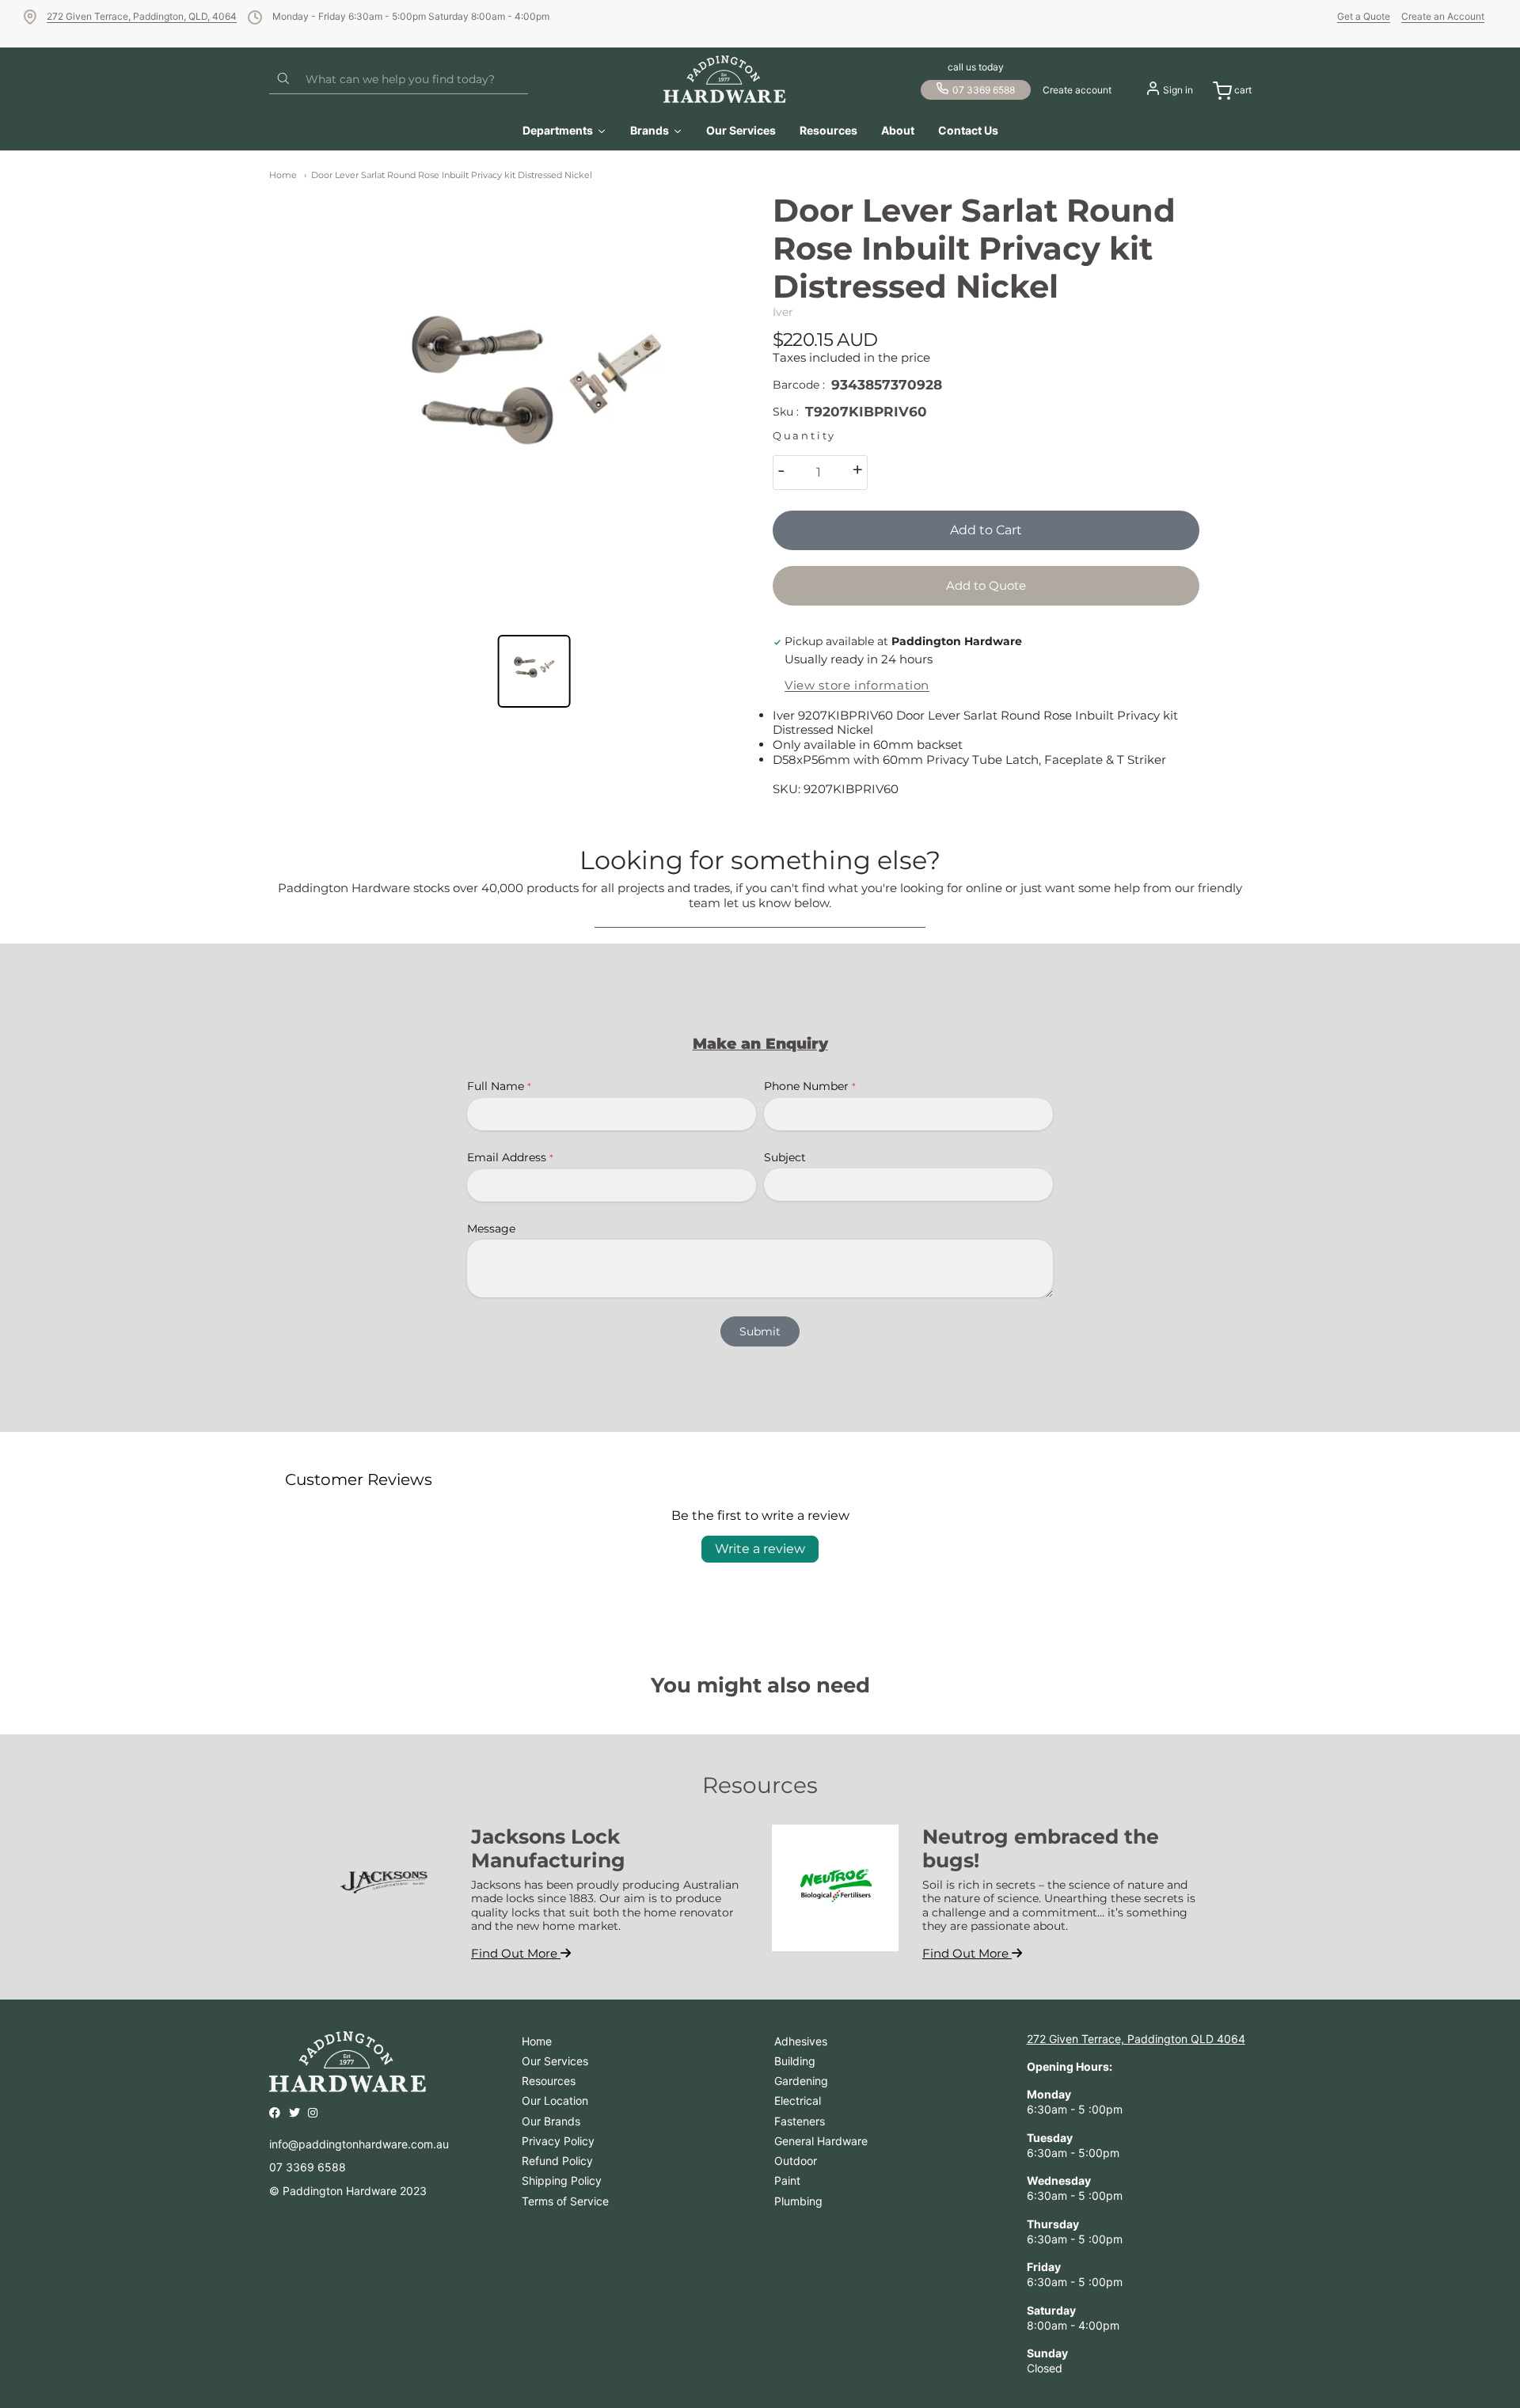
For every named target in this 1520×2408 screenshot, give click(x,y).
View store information (857, 686)
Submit (760, 1331)
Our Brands (551, 2121)
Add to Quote (986, 585)
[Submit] (283, 79)
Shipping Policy (562, 2180)
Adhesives (801, 2041)
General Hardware (821, 2141)
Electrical (798, 2100)
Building (795, 2061)
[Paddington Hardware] (725, 79)
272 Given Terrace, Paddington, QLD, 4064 (142, 16)
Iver (783, 312)
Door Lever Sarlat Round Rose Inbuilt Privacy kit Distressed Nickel (452, 175)
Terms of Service (565, 2201)
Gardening (801, 2081)
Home (283, 175)
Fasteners (800, 2121)
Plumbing (798, 2201)
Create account (1077, 90)
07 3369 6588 (984, 90)
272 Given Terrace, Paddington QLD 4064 (1136, 2039)
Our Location (555, 2100)
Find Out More (516, 1953)
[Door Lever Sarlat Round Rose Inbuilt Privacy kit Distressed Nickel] (534, 405)
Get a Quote (1364, 16)
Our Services (555, 2061)
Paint (787, 2180)
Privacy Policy (558, 2141)
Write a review (760, 1549)
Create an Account (1443, 16)
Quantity (804, 436)
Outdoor (796, 2161)
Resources (549, 2081)
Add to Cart (986, 530)
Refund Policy (557, 2161)
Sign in (1178, 90)
